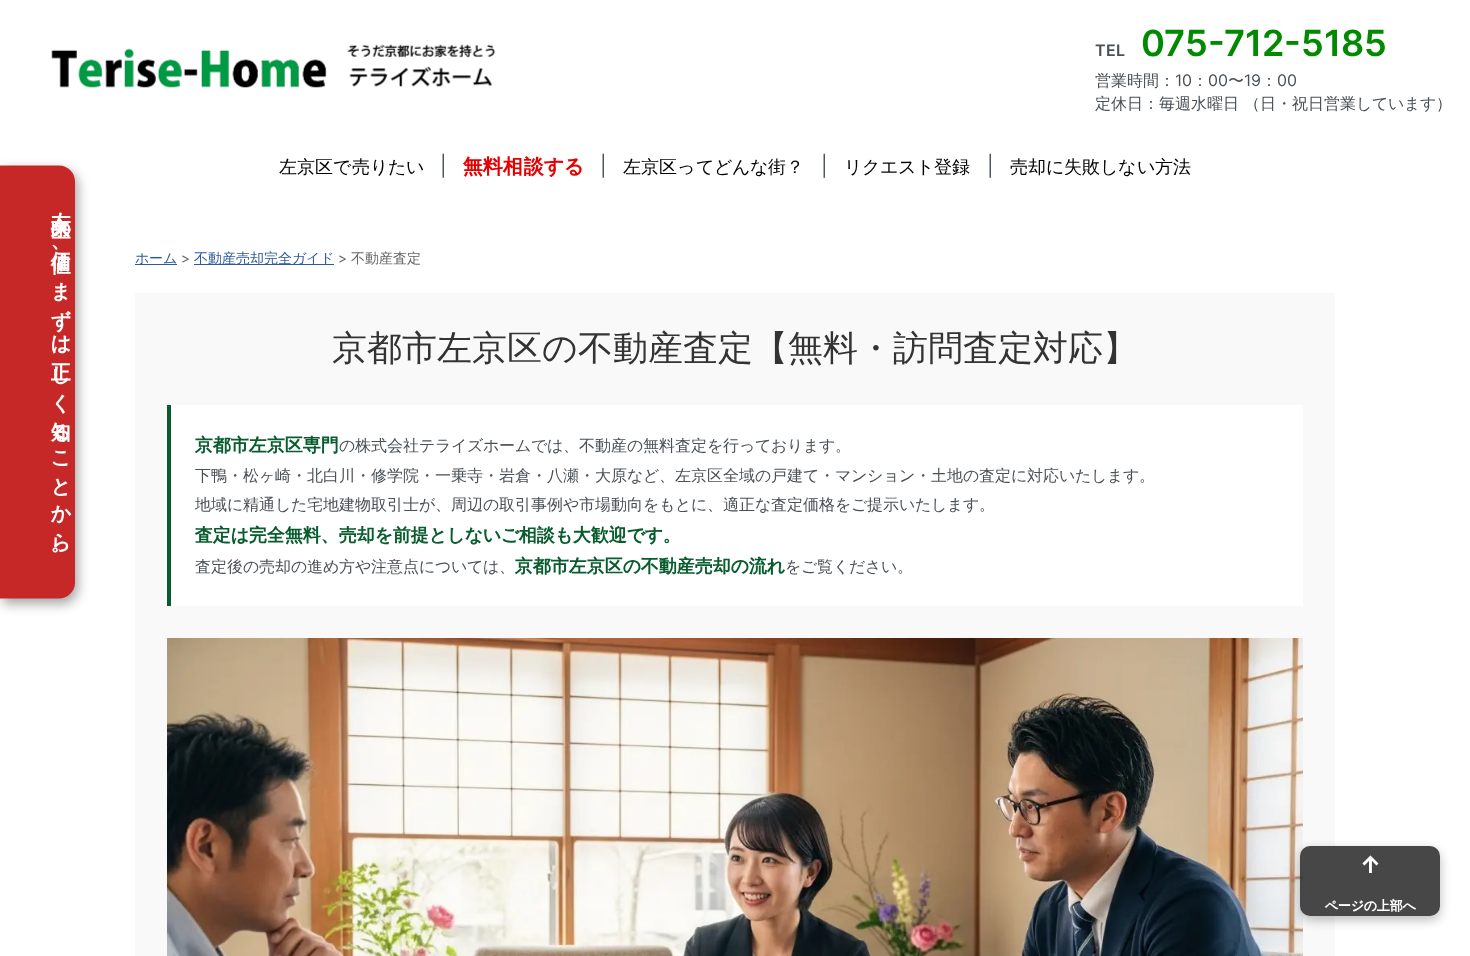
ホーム (156, 257)
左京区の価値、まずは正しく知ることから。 (61, 382)
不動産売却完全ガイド (264, 257)
